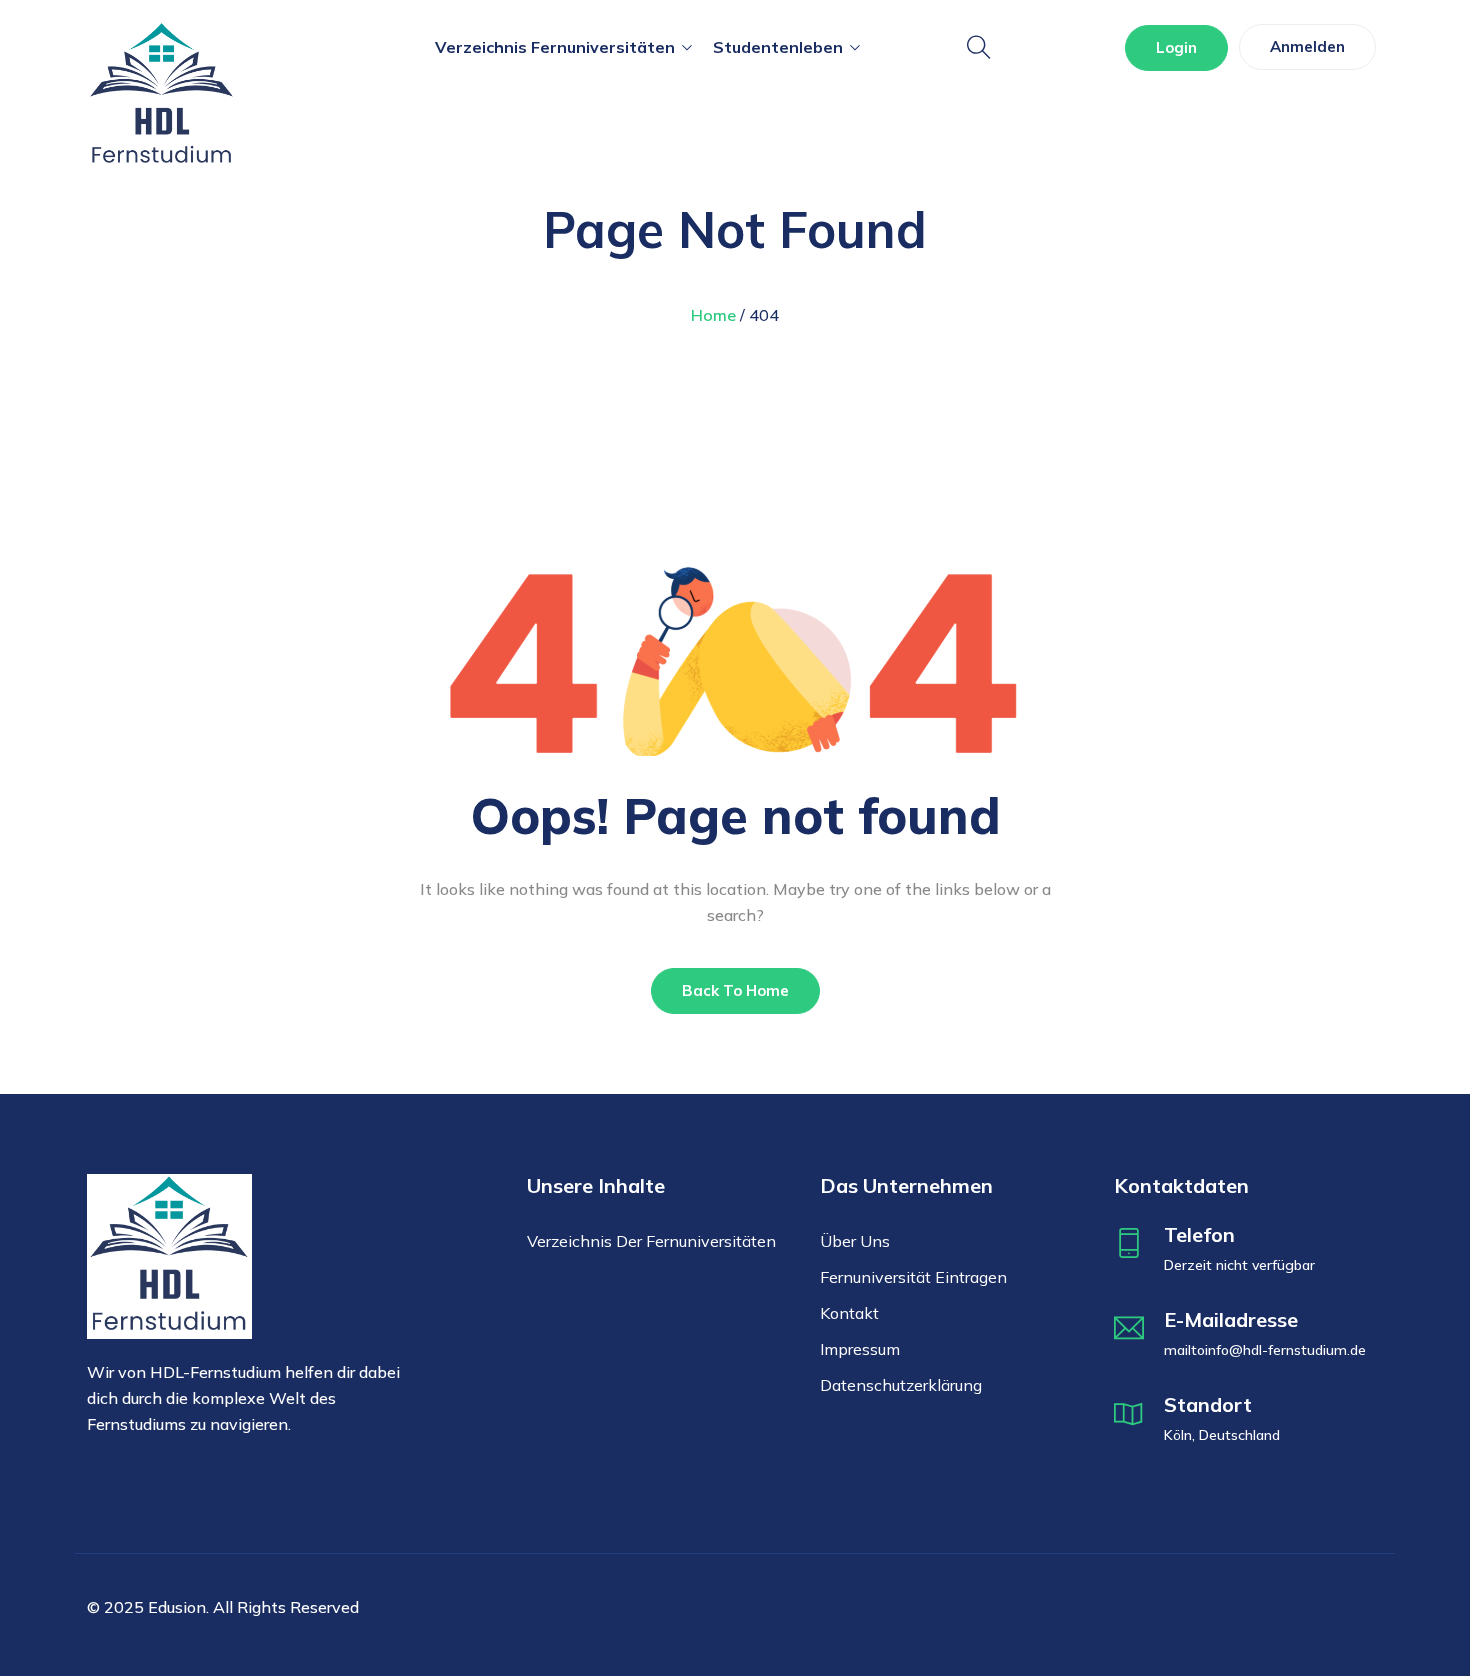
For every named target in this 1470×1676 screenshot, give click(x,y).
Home (713, 315)
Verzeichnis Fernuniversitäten (555, 47)
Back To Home (735, 990)
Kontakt (849, 1313)
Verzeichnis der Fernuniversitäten (651, 1241)
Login (1176, 47)
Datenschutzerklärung (901, 1385)
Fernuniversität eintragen (913, 1277)
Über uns (855, 1241)
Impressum (860, 1349)
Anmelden (1307, 46)
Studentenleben (778, 47)
